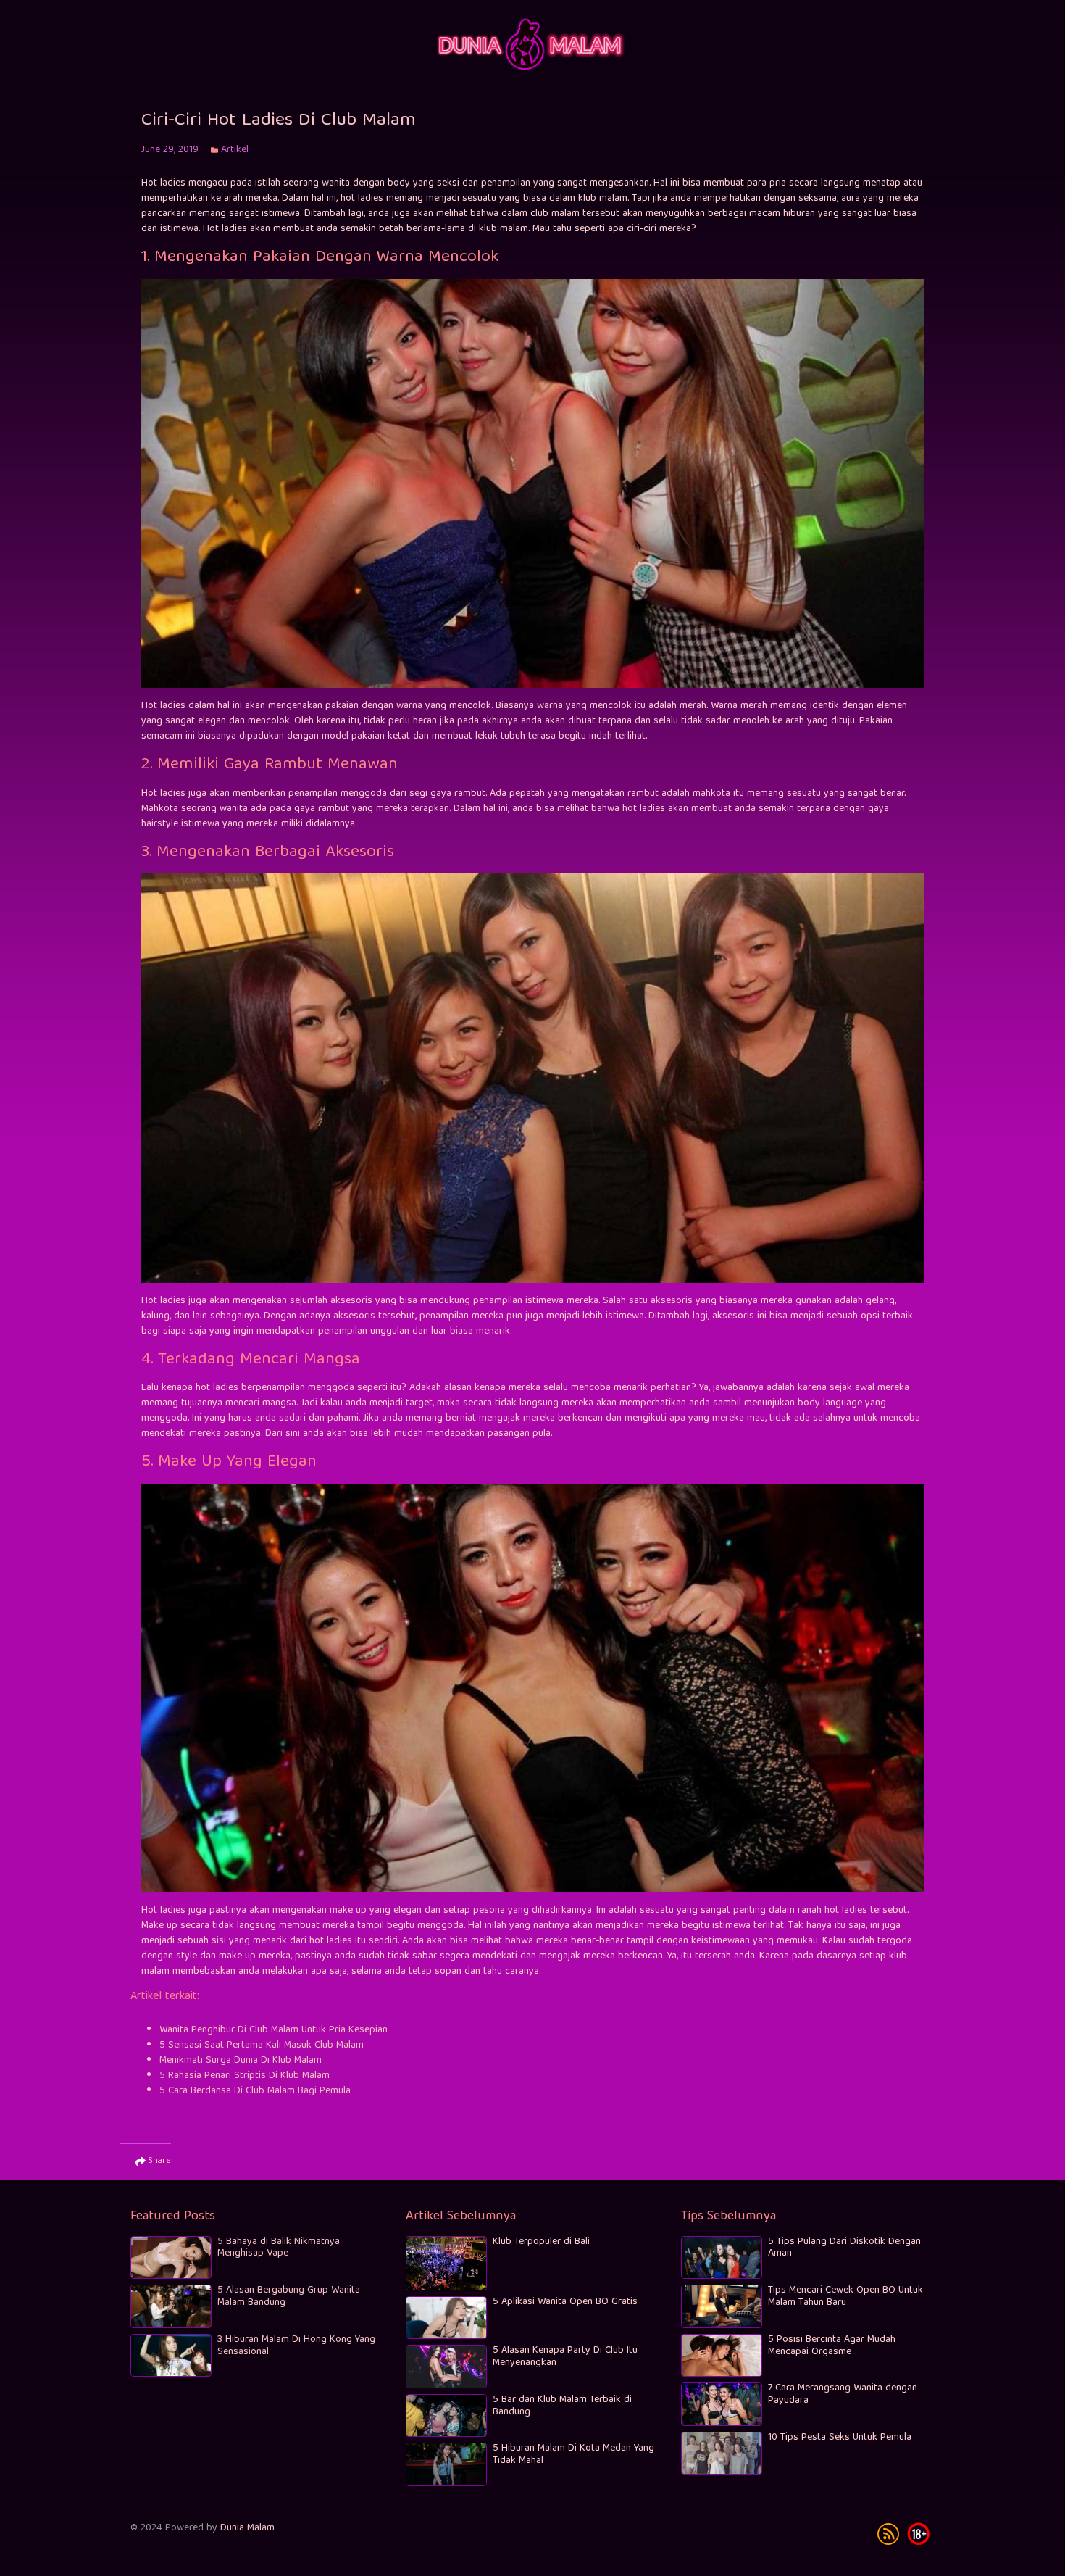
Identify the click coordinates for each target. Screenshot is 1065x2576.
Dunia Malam (247, 2528)
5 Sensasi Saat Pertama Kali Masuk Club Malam (262, 2045)
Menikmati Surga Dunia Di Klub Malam (241, 2061)
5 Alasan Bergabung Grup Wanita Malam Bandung (289, 2297)
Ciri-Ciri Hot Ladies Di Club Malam (279, 121)
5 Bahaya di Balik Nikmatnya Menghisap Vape (279, 2248)
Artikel (235, 150)
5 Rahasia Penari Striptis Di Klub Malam (245, 2076)
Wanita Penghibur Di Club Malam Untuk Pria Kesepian (273, 2030)
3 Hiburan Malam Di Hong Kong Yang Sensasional (296, 2346)
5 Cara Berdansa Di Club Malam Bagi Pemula (255, 2091)
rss (888, 2534)
